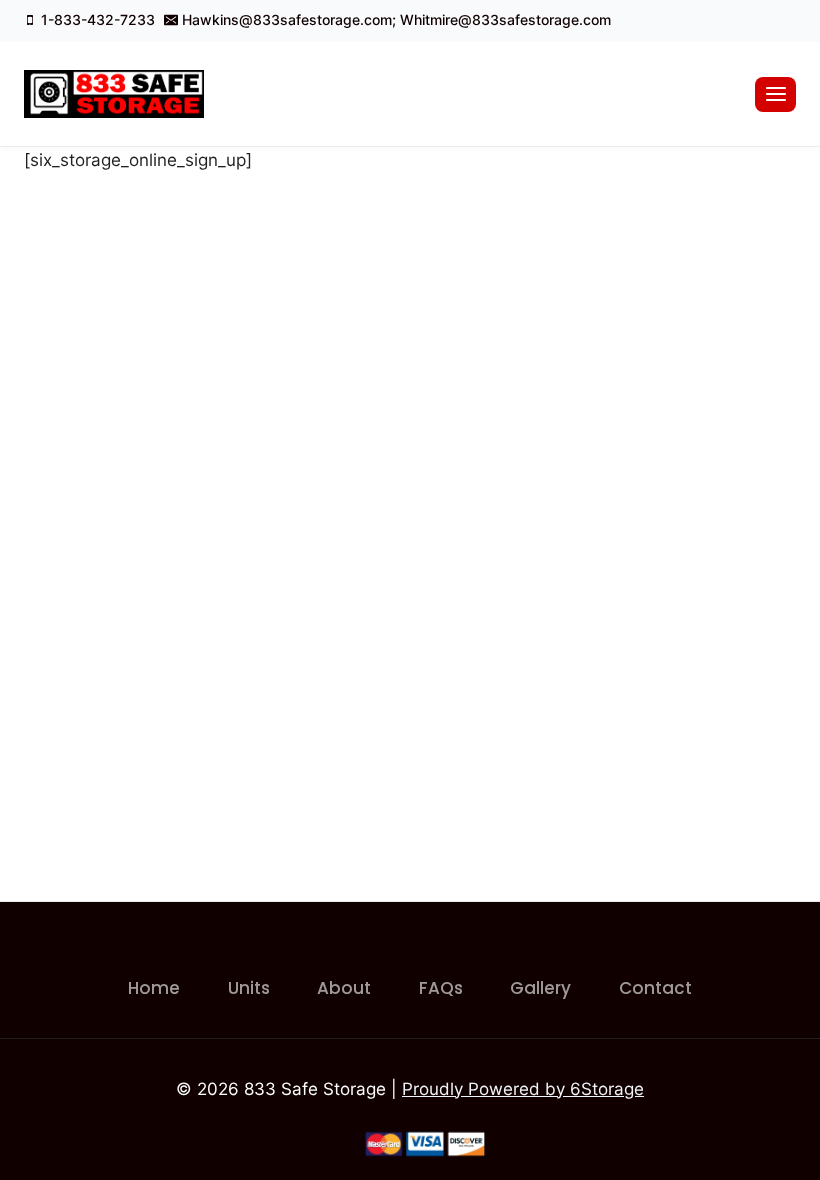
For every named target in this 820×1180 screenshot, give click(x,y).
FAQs (441, 988)
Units (249, 988)
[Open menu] (775, 94)
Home (154, 988)
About (344, 988)
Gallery (540, 988)
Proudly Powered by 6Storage (523, 1089)
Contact (655, 988)
